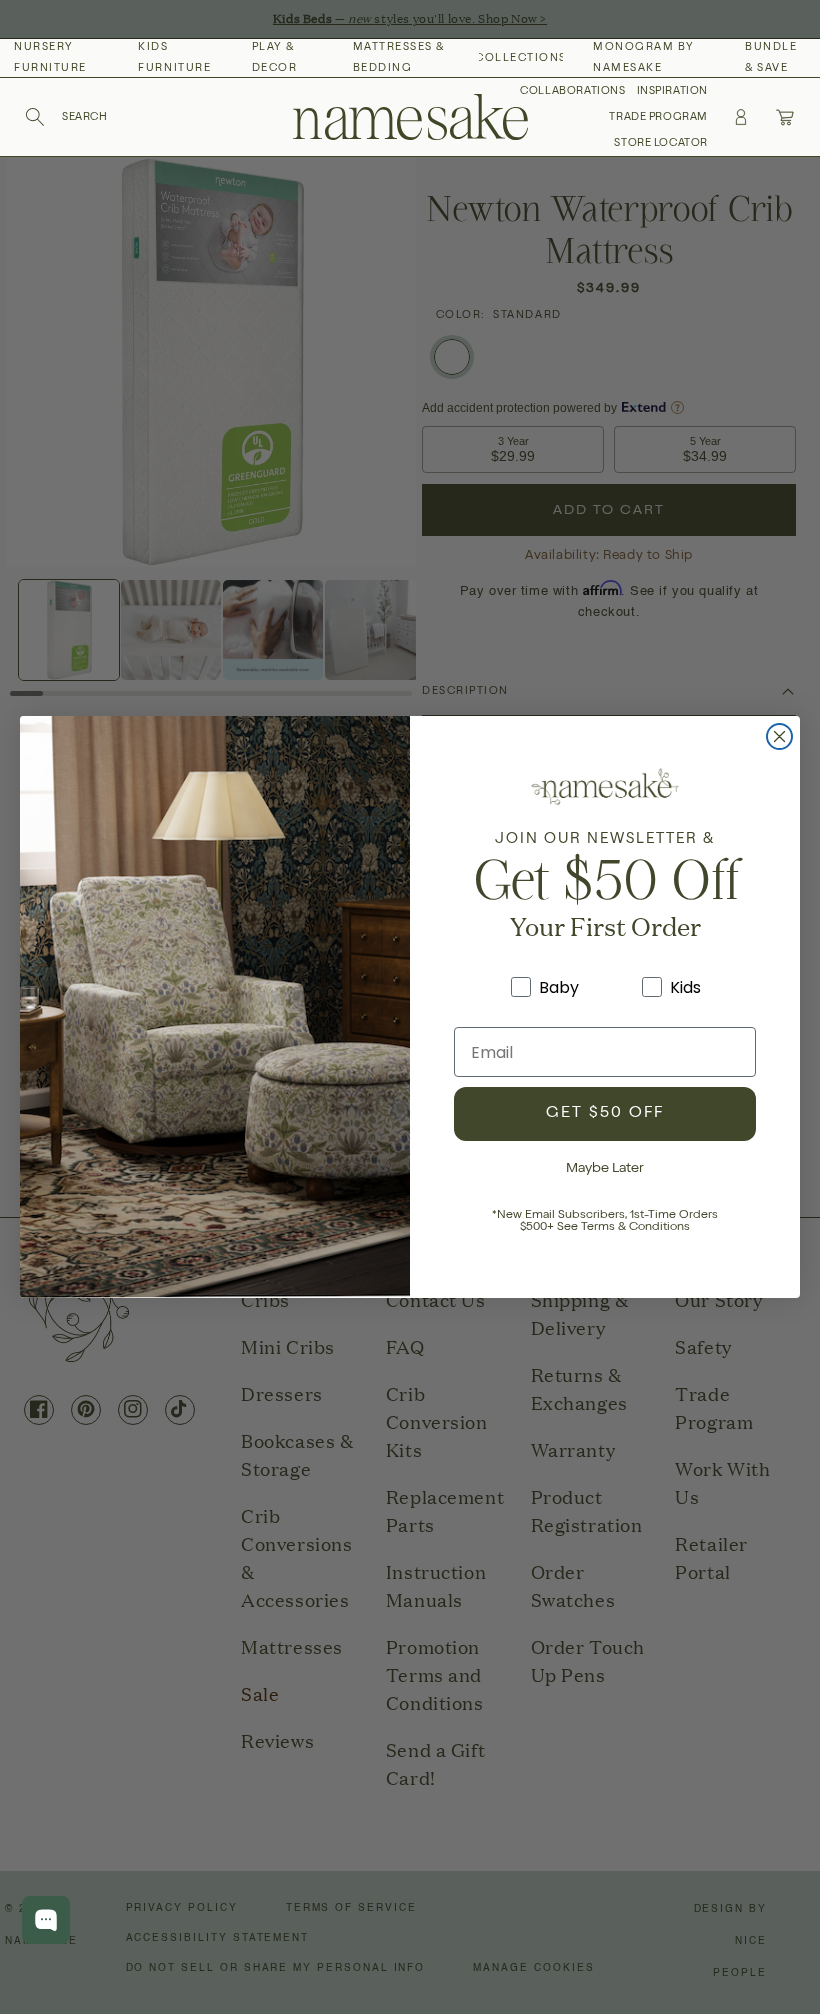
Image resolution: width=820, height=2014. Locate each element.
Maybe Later (605, 1169)
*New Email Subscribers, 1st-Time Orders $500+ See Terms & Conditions (605, 1222)
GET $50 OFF (605, 1114)
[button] (66, 117)
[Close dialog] (779, 736)
